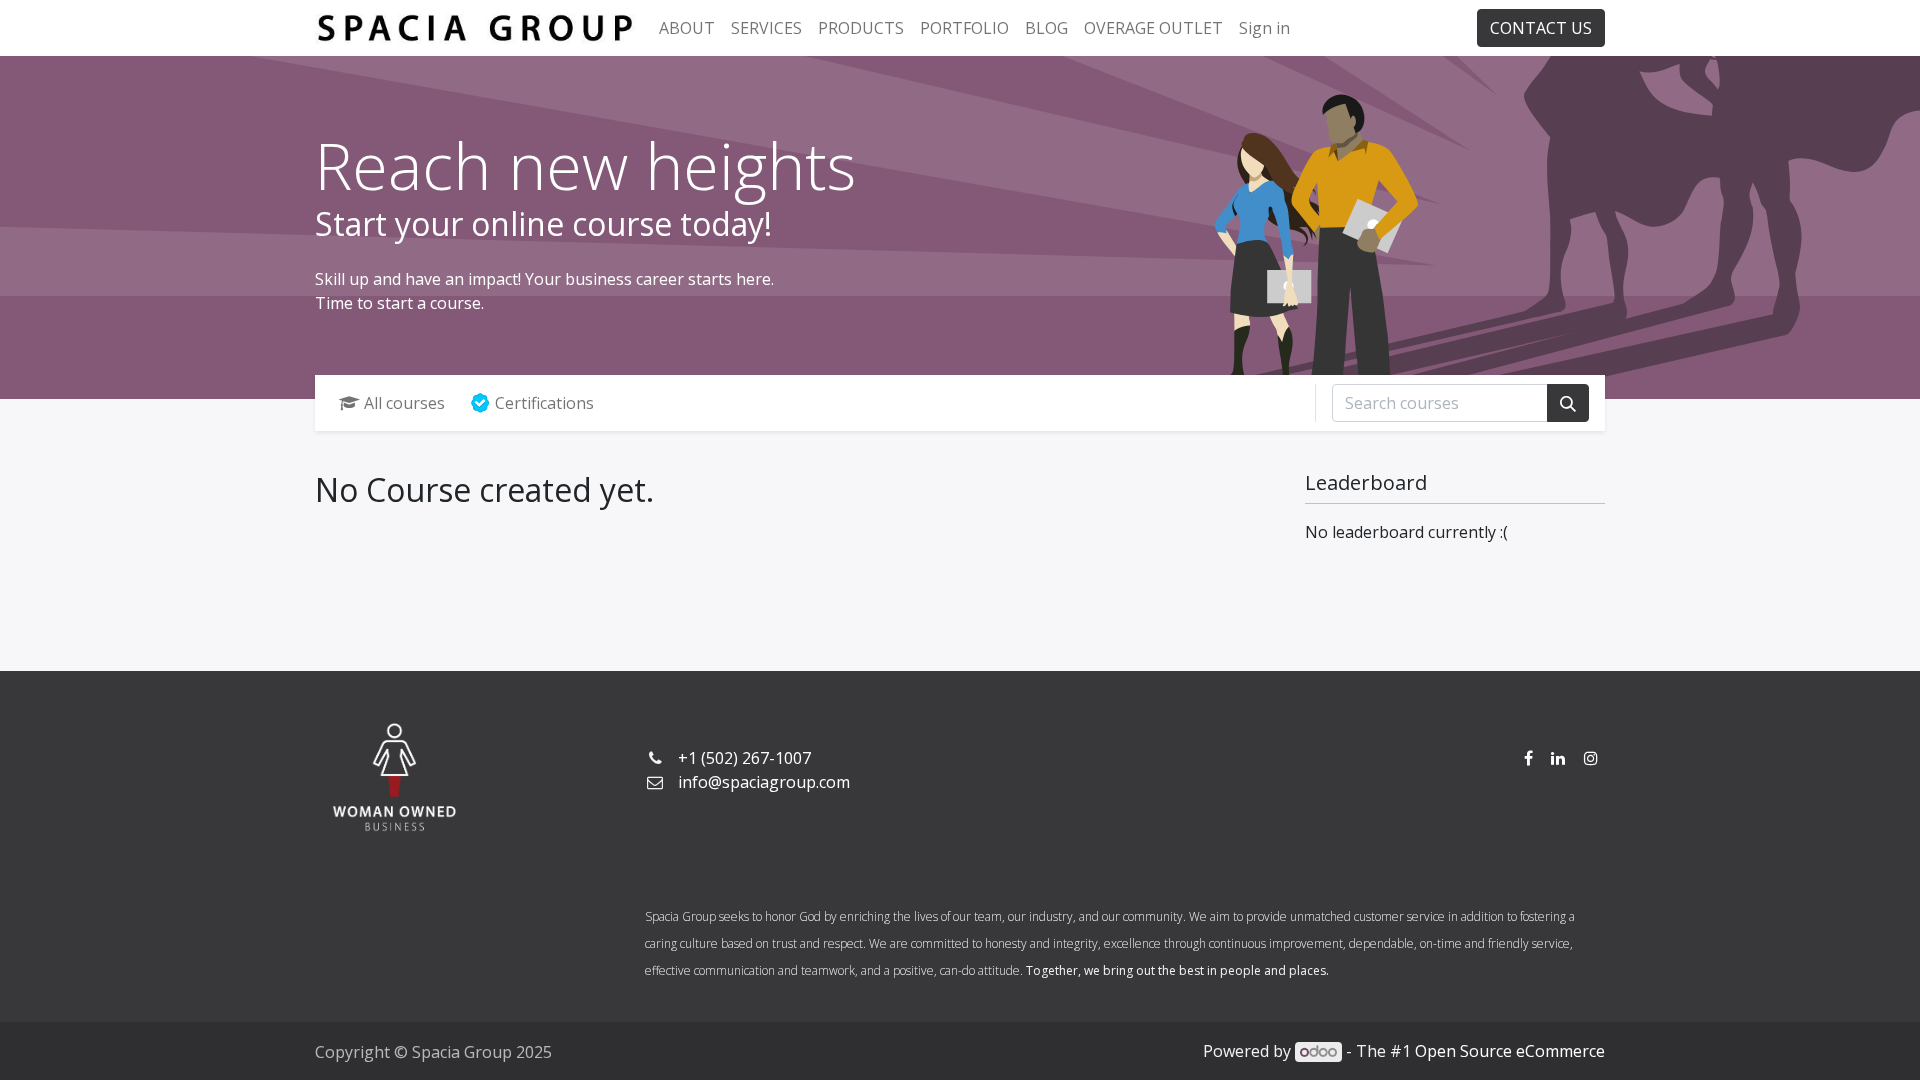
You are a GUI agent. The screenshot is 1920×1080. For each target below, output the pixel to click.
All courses (404, 403)
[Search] (1568, 403)
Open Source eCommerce (1510, 1051)
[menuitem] (687, 28)
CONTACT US (1541, 28)
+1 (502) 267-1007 (744, 758)
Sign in (1264, 28)
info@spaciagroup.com (764, 782)
